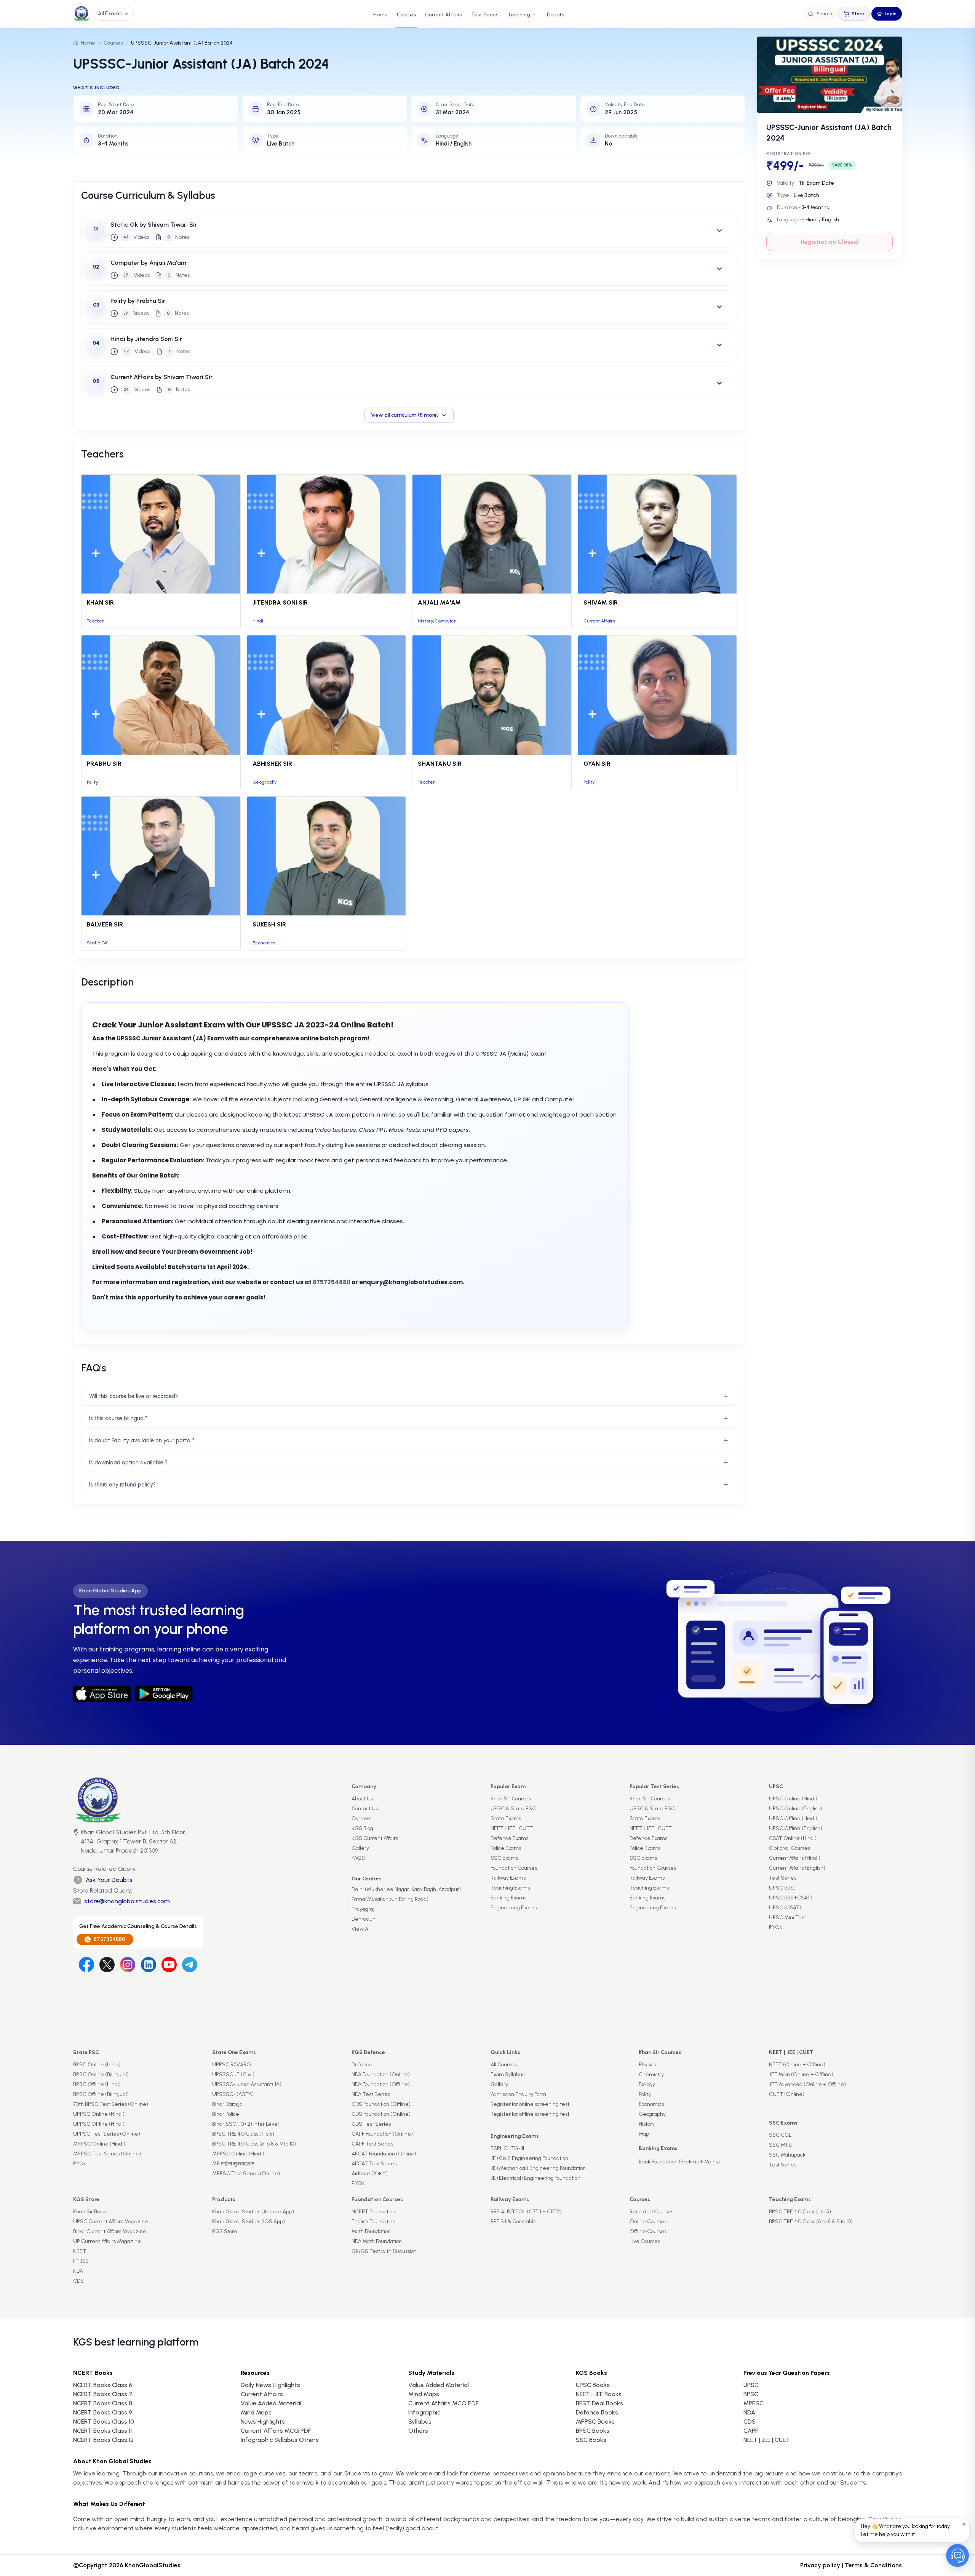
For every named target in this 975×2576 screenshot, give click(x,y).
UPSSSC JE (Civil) (233, 2074)
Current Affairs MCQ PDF (276, 2431)
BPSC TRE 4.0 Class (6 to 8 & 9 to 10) (254, 2144)
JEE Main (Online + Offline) (801, 2074)
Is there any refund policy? (122, 1485)
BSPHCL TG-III (507, 2148)
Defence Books (597, 2412)
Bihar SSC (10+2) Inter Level (245, 2124)
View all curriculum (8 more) (405, 415)
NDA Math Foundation (377, 2241)
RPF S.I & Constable (514, 2222)
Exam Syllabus (507, 2074)
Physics (647, 2065)
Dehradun (364, 1919)
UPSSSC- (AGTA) (233, 2094)
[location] (76, 1842)
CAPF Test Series (372, 2144)
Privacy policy (820, 2565)
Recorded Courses (651, 2212)
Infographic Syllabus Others (280, 2440)
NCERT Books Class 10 (104, 2422)
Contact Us (365, 1809)
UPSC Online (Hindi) (793, 1799)
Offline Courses (648, 2231)
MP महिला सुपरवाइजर (233, 2164)
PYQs (775, 1927)
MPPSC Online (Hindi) (99, 2144)
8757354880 (109, 1939)
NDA (78, 2271)
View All (361, 1929)
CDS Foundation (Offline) (381, 2104)
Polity (645, 2094)
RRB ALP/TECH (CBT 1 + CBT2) (526, 2212)
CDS (78, 2281)
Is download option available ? (128, 1462)
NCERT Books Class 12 (103, 2440)
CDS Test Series (371, 2124)
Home (380, 15)
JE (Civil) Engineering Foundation (529, 2158)
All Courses (504, 2065)
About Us (362, 1799)
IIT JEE (81, 2261)
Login (891, 14)
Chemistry (651, 2074)
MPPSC (754, 2403)
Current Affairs (444, 15)
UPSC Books (593, 2385)
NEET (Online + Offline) (797, 2065)
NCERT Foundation (373, 2212)
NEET (80, 2251)
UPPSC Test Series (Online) (107, 2134)
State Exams (506, 1818)
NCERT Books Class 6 (103, 2385)
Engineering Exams (514, 1908)
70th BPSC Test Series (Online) (111, 2104)
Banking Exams (508, 1898)
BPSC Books (593, 2431)
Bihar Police (226, 2114)
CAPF (751, 2431)
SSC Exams (504, 1858)
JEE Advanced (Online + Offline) (807, 2084)
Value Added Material (271, 2403)
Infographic (424, 2412)
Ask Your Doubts (109, 1880)
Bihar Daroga (227, 2104)
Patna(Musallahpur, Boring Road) (390, 1899)
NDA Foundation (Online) (381, 2074)
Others (418, 2431)
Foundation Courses (514, 1868)
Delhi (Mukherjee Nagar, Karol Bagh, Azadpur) (406, 1889)
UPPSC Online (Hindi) (99, 2114)
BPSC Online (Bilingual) (101, 2074)
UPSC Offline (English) (796, 1828)
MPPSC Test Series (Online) (107, 2154)
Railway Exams (508, 1878)
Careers (361, 1818)
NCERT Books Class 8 (103, 2403)
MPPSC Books (595, 2422)
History (647, 2124)
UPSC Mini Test (787, 1918)
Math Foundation (371, 2231)
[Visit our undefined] (107, 1965)
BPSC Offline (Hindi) (97, 2084)
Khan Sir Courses (511, 1799)
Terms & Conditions (873, 2565)
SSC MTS (780, 2145)
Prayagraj (363, 1909)
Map (644, 2134)
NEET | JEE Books (599, 2394)
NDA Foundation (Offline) (381, 2084)
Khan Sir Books (90, 2212)
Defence (362, 2065)
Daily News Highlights (270, 2385)
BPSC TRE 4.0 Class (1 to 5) (243, 2134)
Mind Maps (256, 2412)
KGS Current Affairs (375, 1838)
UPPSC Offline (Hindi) (99, 2124)
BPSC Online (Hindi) (97, 2065)
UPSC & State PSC (513, 1809)
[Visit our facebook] (86, 1965)
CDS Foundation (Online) (381, 2114)
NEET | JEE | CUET (512, 1828)
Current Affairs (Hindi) (795, 1858)
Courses (406, 15)
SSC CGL (780, 2135)
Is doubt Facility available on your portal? (142, 1440)
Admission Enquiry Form (518, 2094)
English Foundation (373, 2222)
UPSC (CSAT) (785, 1908)
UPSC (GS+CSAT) (791, 1898)
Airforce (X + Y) (370, 2174)
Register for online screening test (530, 2104)
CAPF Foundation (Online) (382, 2134)
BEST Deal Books (599, 2403)
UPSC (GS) (782, 1888)
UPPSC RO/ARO (232, 2065)
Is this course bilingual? (118, 1418)
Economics (651, 2104)
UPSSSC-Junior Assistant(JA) (247, 2084)
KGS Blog (362, 1828)
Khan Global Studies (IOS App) (249, 2222)
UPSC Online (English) (796, 1809)
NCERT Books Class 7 (103, 2394)
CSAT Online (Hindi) (793, 1838)
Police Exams (506, 1848)
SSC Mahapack (787, 2155)
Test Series (485, 15)
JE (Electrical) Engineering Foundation (535, 2178)
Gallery (360, 1848)
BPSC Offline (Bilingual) (101, 2094)
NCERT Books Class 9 (103, 2412)
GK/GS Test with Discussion (384, 2251)
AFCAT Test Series (374, 2164)
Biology (647, 2084)
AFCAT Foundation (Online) (384, 2154)
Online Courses (648, 2222)
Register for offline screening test (530, 2114)
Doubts (555, 15)
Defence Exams (509, 1838)
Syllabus (420, 2422)
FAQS (358, 1858)
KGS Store (225, 2231)
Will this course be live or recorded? (133, 1396)
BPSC (751, 2394)
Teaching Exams (510, 1888)
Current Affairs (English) (797, 1868)
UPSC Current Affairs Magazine (111, 2222)
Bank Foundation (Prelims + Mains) (679, 2162)
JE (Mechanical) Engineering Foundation (538, 2168)
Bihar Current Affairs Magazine (110, 2231)
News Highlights (263, 2422)
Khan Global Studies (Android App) (253, 2212)
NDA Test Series (371, 2094)
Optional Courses (790, 1848)
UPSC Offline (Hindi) (793, 1818)
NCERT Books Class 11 (102, 2431)
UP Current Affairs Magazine (107, 2241)
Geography (652, 2114)
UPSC (751, 2385)
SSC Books (591, 2440)
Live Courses (645, 2241)
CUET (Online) (787, 2094)
